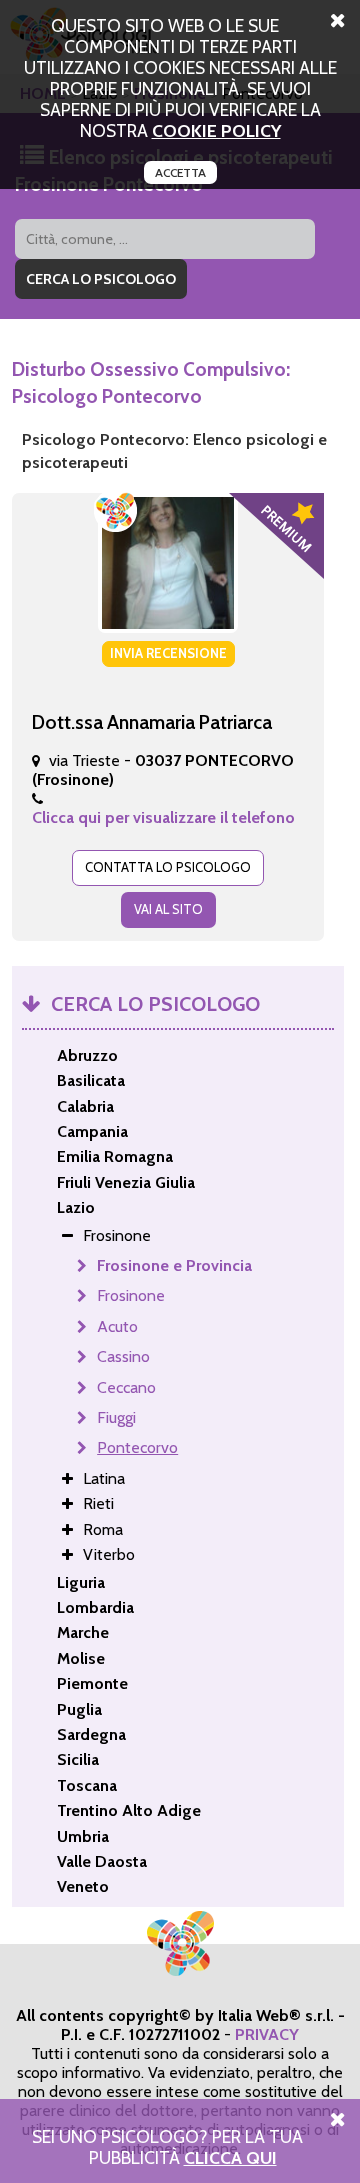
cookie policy (216, 130)
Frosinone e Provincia (174, 1265)
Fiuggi (116, 1417)
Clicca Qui (230, 2157)
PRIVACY (267, 2034)
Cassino (123, 1356)
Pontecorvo (137, 1447)
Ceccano (126, 1387)
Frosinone (131, 1295)
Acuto (117, 1326)
